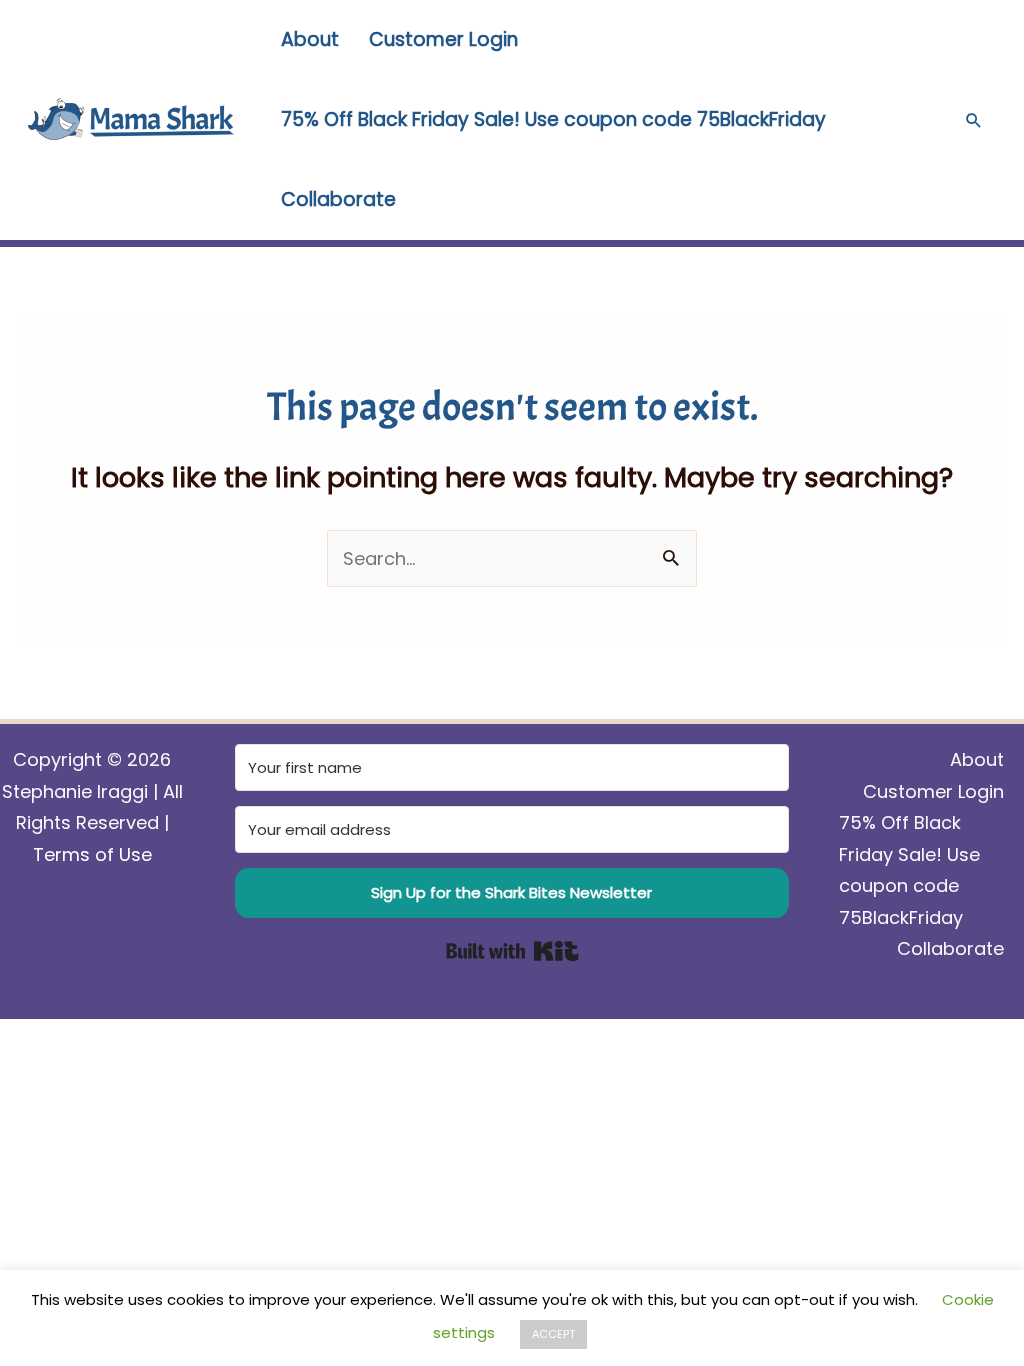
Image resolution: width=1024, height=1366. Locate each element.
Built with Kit (512, 951)
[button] (974, 120)
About (310, 39)
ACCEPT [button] (553, 1334)
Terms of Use (92, 854)
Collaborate (338, 199)
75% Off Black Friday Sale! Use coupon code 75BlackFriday (553, 119)
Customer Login (443, 39)
